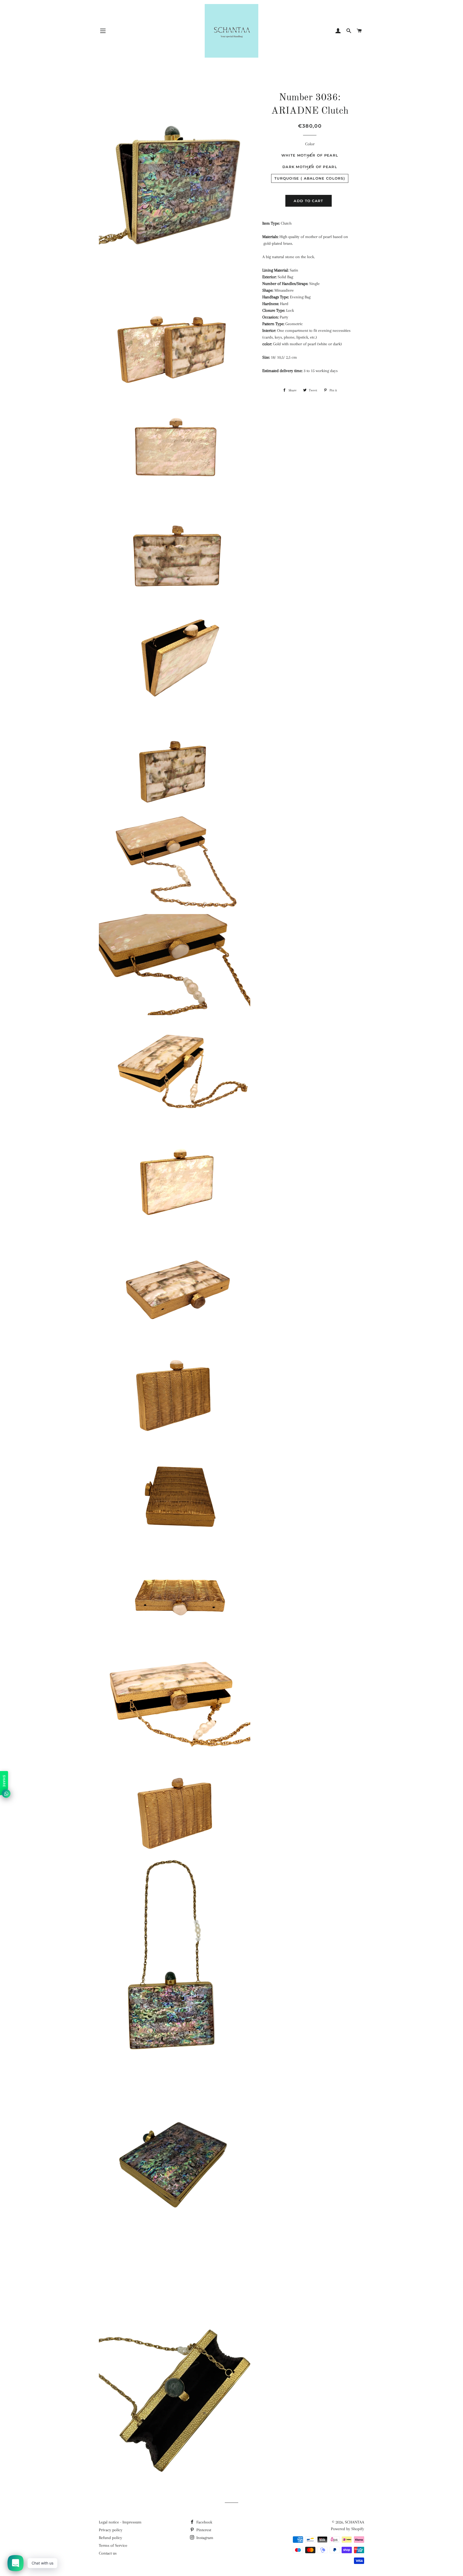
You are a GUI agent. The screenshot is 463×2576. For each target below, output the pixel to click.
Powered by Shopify (348, 2529)
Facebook (204, 2522)
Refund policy (111, 2538)
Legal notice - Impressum (120, 2522)
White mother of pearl (310, 155)
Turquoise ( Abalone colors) (310, 178)
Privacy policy (111, 2530)
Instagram (204, 2538)
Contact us (108, 2553)
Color (310, 144)
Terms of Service (113, 2545)
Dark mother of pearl (310, 167)
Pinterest (203, 2530)
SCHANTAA (354, 2522)
